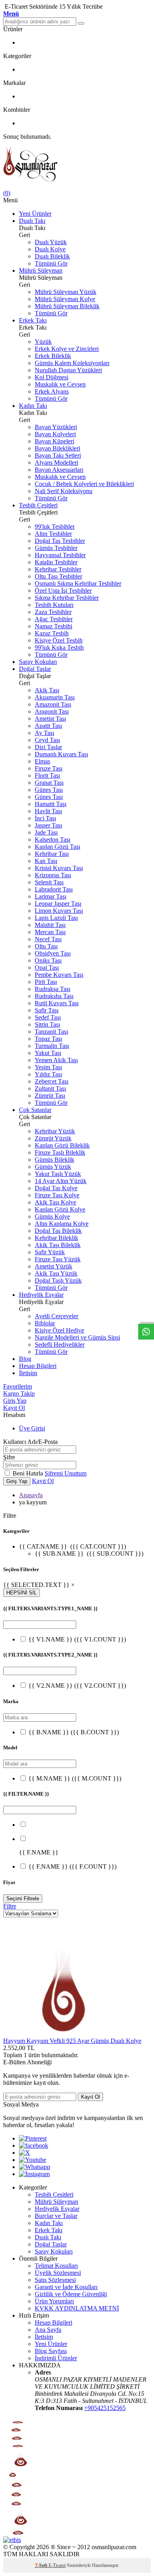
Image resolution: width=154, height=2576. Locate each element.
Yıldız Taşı (48, 1074)
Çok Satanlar (35, 1110)
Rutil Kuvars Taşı (57, 1003)
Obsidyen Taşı (53, 953)
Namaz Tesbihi (54, 626)
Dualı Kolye (50, 249)
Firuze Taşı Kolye (57, 1195)
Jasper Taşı (48, 825)
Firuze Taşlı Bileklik (60, 1152)
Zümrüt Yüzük (53, 1138)
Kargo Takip (19, 1394)
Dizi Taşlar (48, 747)
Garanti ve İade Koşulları (66, 2287)
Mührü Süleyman (41, 270)
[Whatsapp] (35, 2167)
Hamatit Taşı (51, 804)
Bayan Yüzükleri (56, 427)
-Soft (42, 2565)
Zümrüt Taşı (50, 1096)
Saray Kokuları (38, 662)
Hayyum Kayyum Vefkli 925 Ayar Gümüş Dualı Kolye (72, 2041)
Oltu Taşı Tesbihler (58, 576)
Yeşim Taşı (48, 1067)
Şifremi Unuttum (66, 1473)
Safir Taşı (47, 1010)
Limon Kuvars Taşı (59, 911)
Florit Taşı (47, 775)
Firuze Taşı (49, 768)
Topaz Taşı (48, 1039)
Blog (25, 1359)
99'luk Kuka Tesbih (59, 647)
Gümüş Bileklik (54, 1160)
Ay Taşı (44, 733)
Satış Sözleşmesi (55, 2280)
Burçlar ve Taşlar (56, 2216)
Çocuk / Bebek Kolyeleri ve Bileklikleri (84, 484)
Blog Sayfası (51, 2351)
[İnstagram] (34, 2174)
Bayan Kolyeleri (55, 434)
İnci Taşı (45, 818)
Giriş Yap (15, 1401)
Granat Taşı (49, 783)
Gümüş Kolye (52, 1216)
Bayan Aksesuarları (59, 470)
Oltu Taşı (46, 946)
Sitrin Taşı (47, 1024)
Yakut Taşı (48, 1053)
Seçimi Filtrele (23, 1899)
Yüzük (43, 342)
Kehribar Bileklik (56, 1238)
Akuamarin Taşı (55, 697)
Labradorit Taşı (54, 889)
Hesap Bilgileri (38, 1366)
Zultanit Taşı (50, 1088)
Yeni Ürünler (35, 214)
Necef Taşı (48, 939)
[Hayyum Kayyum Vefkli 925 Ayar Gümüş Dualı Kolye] (62, 2034)
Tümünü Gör (51, 263)
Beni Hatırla (29, 1473)
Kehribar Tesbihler (58, 569)
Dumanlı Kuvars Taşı (61, 754)
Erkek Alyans (52, 391)
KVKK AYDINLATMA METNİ (77, 2308)
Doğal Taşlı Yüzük (58, 1280)
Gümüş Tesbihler (56, 548)
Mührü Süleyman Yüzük (66, 292)
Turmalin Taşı (52, 1046)
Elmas (42, 761)
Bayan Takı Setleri (58, 455)
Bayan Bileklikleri (57, 448)
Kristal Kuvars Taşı (59, 868)
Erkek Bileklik (53, 356)
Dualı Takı (32, 221)
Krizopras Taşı (53, 875)
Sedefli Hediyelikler (60, 1345)
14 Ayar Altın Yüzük (61, 1181)
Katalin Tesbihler (56, 562)
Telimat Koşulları (56, 2266)
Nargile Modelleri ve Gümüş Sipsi (77, 1337)
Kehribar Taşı (52, 854)
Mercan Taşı (50, 932)
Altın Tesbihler (53, 534)
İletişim (28, 1373)
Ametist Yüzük (54, 1266)
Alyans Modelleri (56, 463)
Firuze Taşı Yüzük (58, 1259)
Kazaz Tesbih (52, 633)
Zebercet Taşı (52, 1081)
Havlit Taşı (48, 811)
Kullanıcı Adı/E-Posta (30, 1442)
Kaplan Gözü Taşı (57, 847)
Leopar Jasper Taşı (58, 904)
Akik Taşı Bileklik (58, 1245)
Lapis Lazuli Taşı (56, 918)
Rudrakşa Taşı (53, 989)
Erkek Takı (33, 320)
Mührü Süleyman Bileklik (67, 306)
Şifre (9, 1457)
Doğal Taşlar (35, 669)
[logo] (77, 165)
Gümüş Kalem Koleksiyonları (72, 363)
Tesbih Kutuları (54, 605)
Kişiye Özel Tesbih (59, 640)
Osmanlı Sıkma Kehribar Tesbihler (78, 583)
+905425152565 (105, 2408)
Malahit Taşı (50, 925)
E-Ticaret (57, 2565)
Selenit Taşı (49, 882)
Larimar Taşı (51, 896)
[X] (24, 2153)
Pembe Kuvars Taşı (59, 975)
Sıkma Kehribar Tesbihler (67, 598)
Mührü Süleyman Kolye (65, 299)
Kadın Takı (33, 406)
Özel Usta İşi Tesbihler (63, 591)
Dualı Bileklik (52, 256)
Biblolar (45, 1323)
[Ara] (81, 23)
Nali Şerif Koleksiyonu (64, 491)
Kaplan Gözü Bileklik (62, 1145)
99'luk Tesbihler (55, 527)
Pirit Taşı (46, 982)
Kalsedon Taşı (53, 840)
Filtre (10, 1906)
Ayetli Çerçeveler (56, 1316)
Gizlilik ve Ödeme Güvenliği (71, 2294)
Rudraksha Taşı (54, 996)
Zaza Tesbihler (53, 612)
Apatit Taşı (48, 726)
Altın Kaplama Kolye (62, 1224)
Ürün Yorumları (54, 2301)
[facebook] (34, 2145)
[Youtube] (33, 2160)
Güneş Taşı (49, 790)
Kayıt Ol (14, 1408)
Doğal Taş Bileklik (58, 1231)
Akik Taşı (47, 690)
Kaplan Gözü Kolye (60, 1209)
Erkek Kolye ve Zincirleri (67, 349)
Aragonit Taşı (52, 711)
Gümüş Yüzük (53, 1167)
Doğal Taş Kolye (56, 1188)
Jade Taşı (46, 832)
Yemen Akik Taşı (56, 1060)
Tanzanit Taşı (51, 1032)
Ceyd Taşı (47, 740)
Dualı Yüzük (51, 242)
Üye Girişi (32, 1428)
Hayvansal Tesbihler (60, 555)
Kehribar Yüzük (55, 1131)
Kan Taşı (46, 861)
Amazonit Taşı (53, 704)
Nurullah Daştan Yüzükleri (68, 370)
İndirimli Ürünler (56, 2358)
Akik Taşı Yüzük (56, 1273)
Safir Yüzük (50, 1252)
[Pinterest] (33, 2138)
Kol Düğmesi (52, 377)
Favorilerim (18, 1386)
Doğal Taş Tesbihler (60, 541)
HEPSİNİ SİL (22, 1593)
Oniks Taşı (48, 960)
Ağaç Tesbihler (54, 619)
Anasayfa (31, 1495)
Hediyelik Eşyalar (41, 1295)
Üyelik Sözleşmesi (58, 2273)
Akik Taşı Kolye (55, 1202)
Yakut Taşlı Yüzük (58, 1174)
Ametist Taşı (50, 719)
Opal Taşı (47, 968)
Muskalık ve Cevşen (60, 384)
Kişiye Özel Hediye (59, 1330)
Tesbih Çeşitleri (38, 505)
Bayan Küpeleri (54, 441)
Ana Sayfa (48, 2330)
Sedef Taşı (48, 1017)
